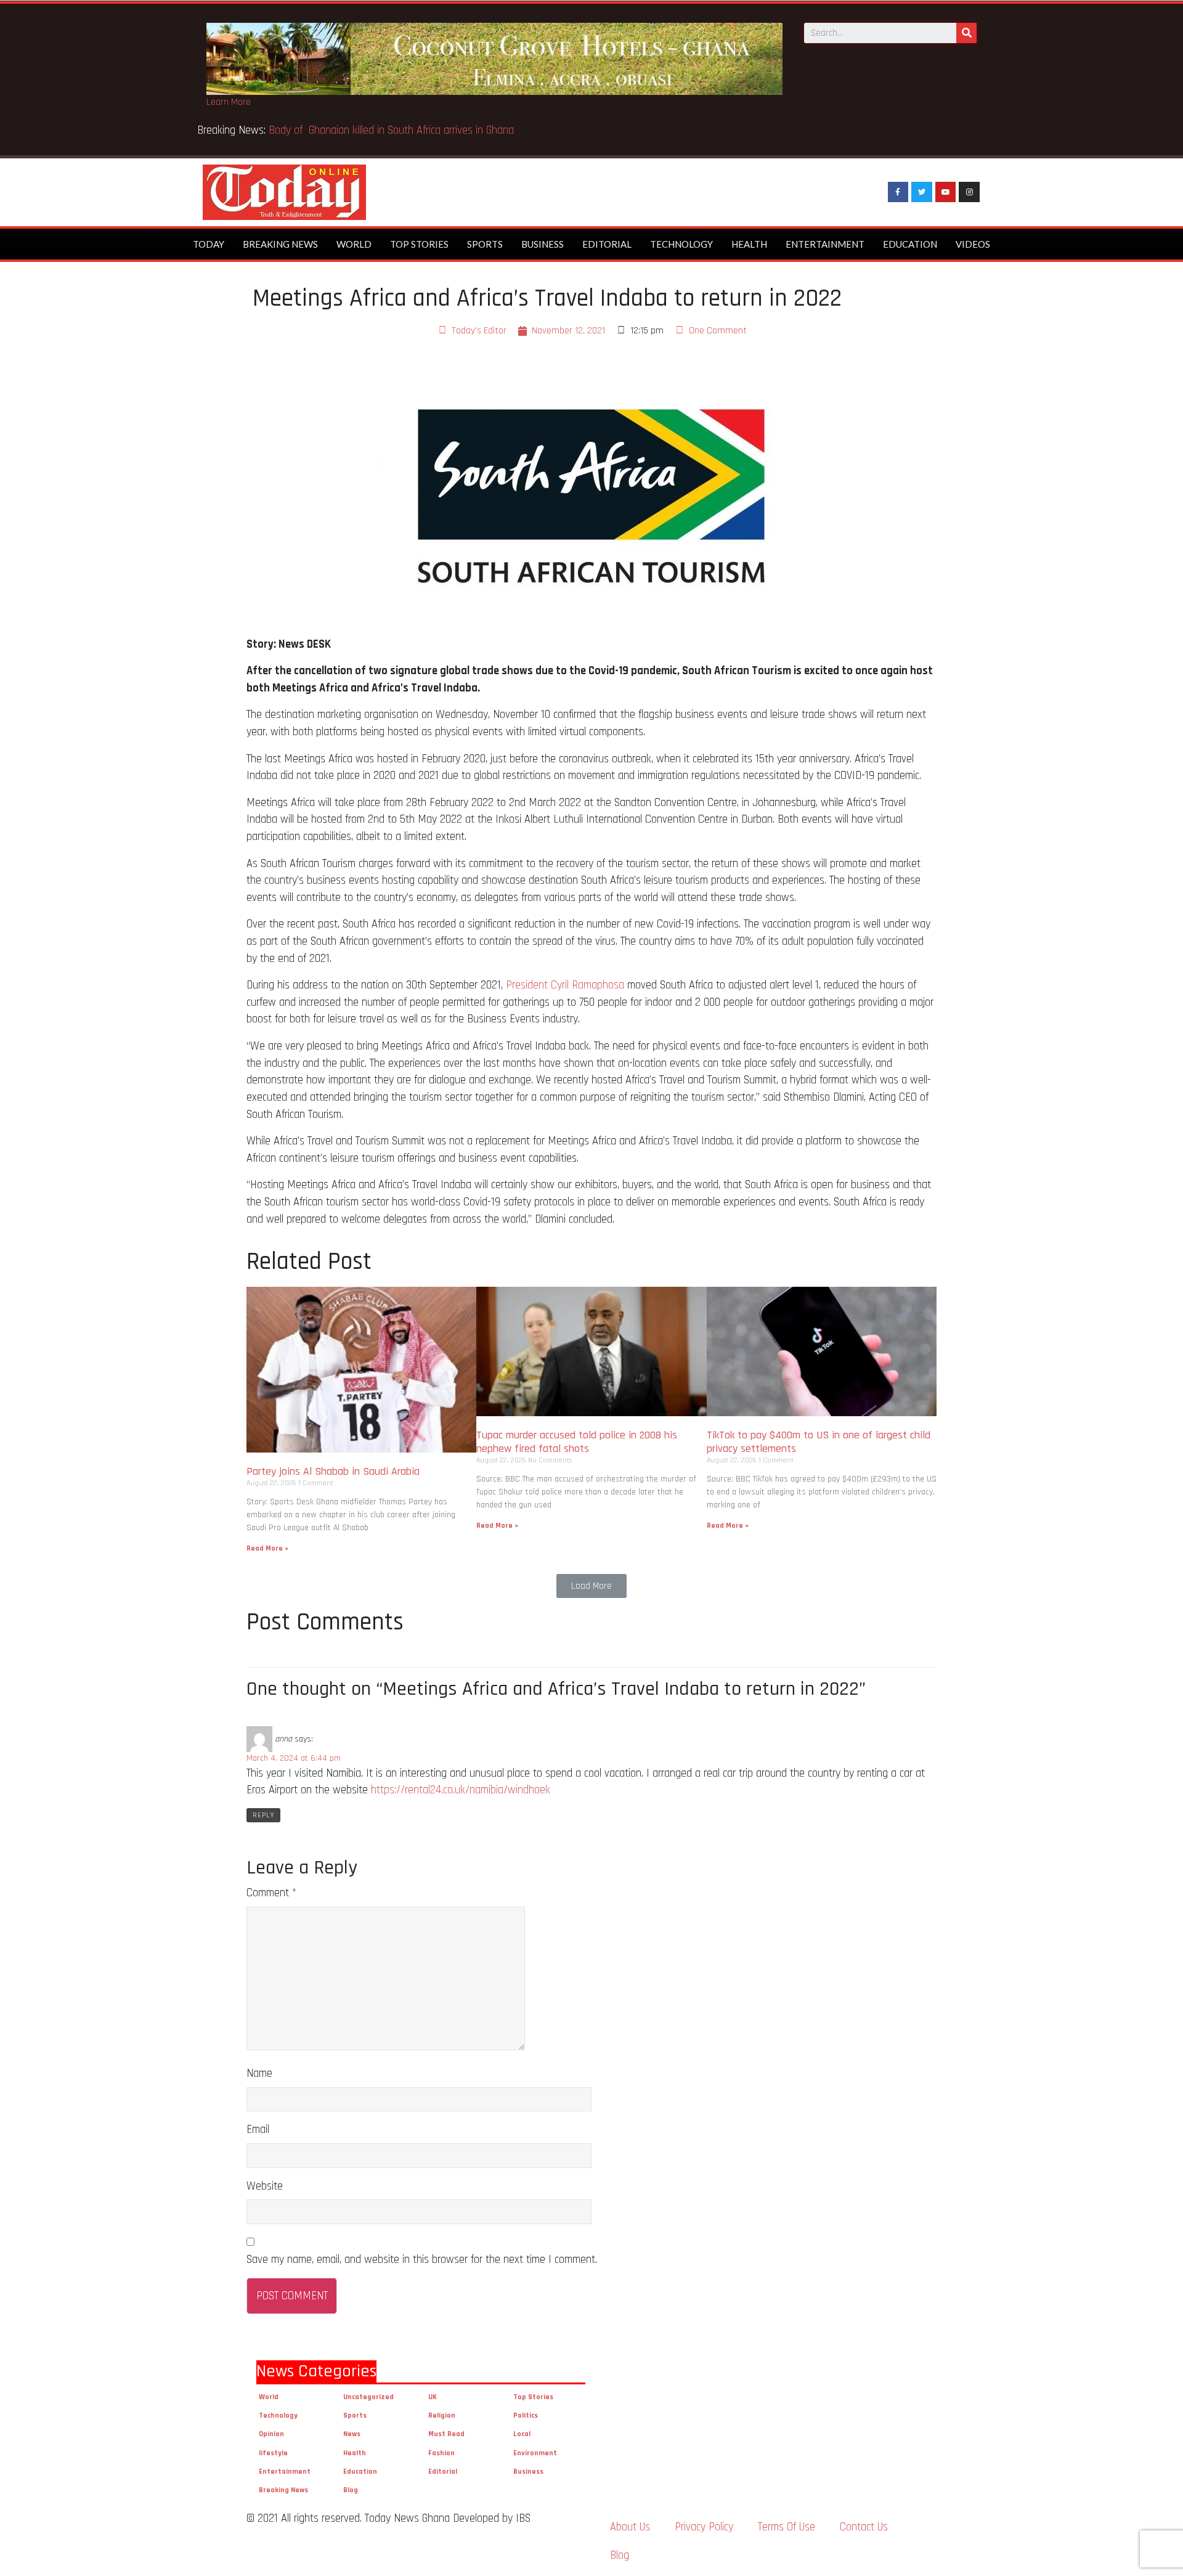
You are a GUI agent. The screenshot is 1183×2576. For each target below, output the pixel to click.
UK (433, 2397)
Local (522, 2434)
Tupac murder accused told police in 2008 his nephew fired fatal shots (577, 1442)
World (354, 244)
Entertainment (825, 244)
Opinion (271, 2434)
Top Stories (419, 244)
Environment (535, 2453)
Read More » (267, 1548)
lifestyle (273, 2453)
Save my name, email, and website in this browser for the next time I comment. (422, 2260)
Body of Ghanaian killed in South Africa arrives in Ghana (393, 130)
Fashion (441, 2453)
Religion (442, 2415)
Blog (351, 2490)
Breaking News (280, 244)
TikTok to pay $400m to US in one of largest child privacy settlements (819, 1442)
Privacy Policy (704, 2527)
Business (543, 244)
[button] (591, 1586)
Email (258, 2130)
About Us (630, 2527)
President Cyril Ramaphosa (565, 985)
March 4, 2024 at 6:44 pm (294, 1758)
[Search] (966, 33)
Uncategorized (368, 2397)
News (352, 2434)
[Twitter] (922, 192)
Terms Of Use (787, 2527)
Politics (526, 2415)
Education (910, 244)
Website (265, 2186)
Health (749, 244)
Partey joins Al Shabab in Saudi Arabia (333, 1471)
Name (259, 2073)
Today (209, 244)
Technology (681, 244)
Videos (973, 244)
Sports (485, 244)
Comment (271, 1893)
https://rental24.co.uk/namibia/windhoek (461, 1790)
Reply (263, 1815)
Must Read (446, 2434)
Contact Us (864, 2527)
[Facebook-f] (898, 192)
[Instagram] (969, 192)
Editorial (607, 244)
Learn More (229, 102)
